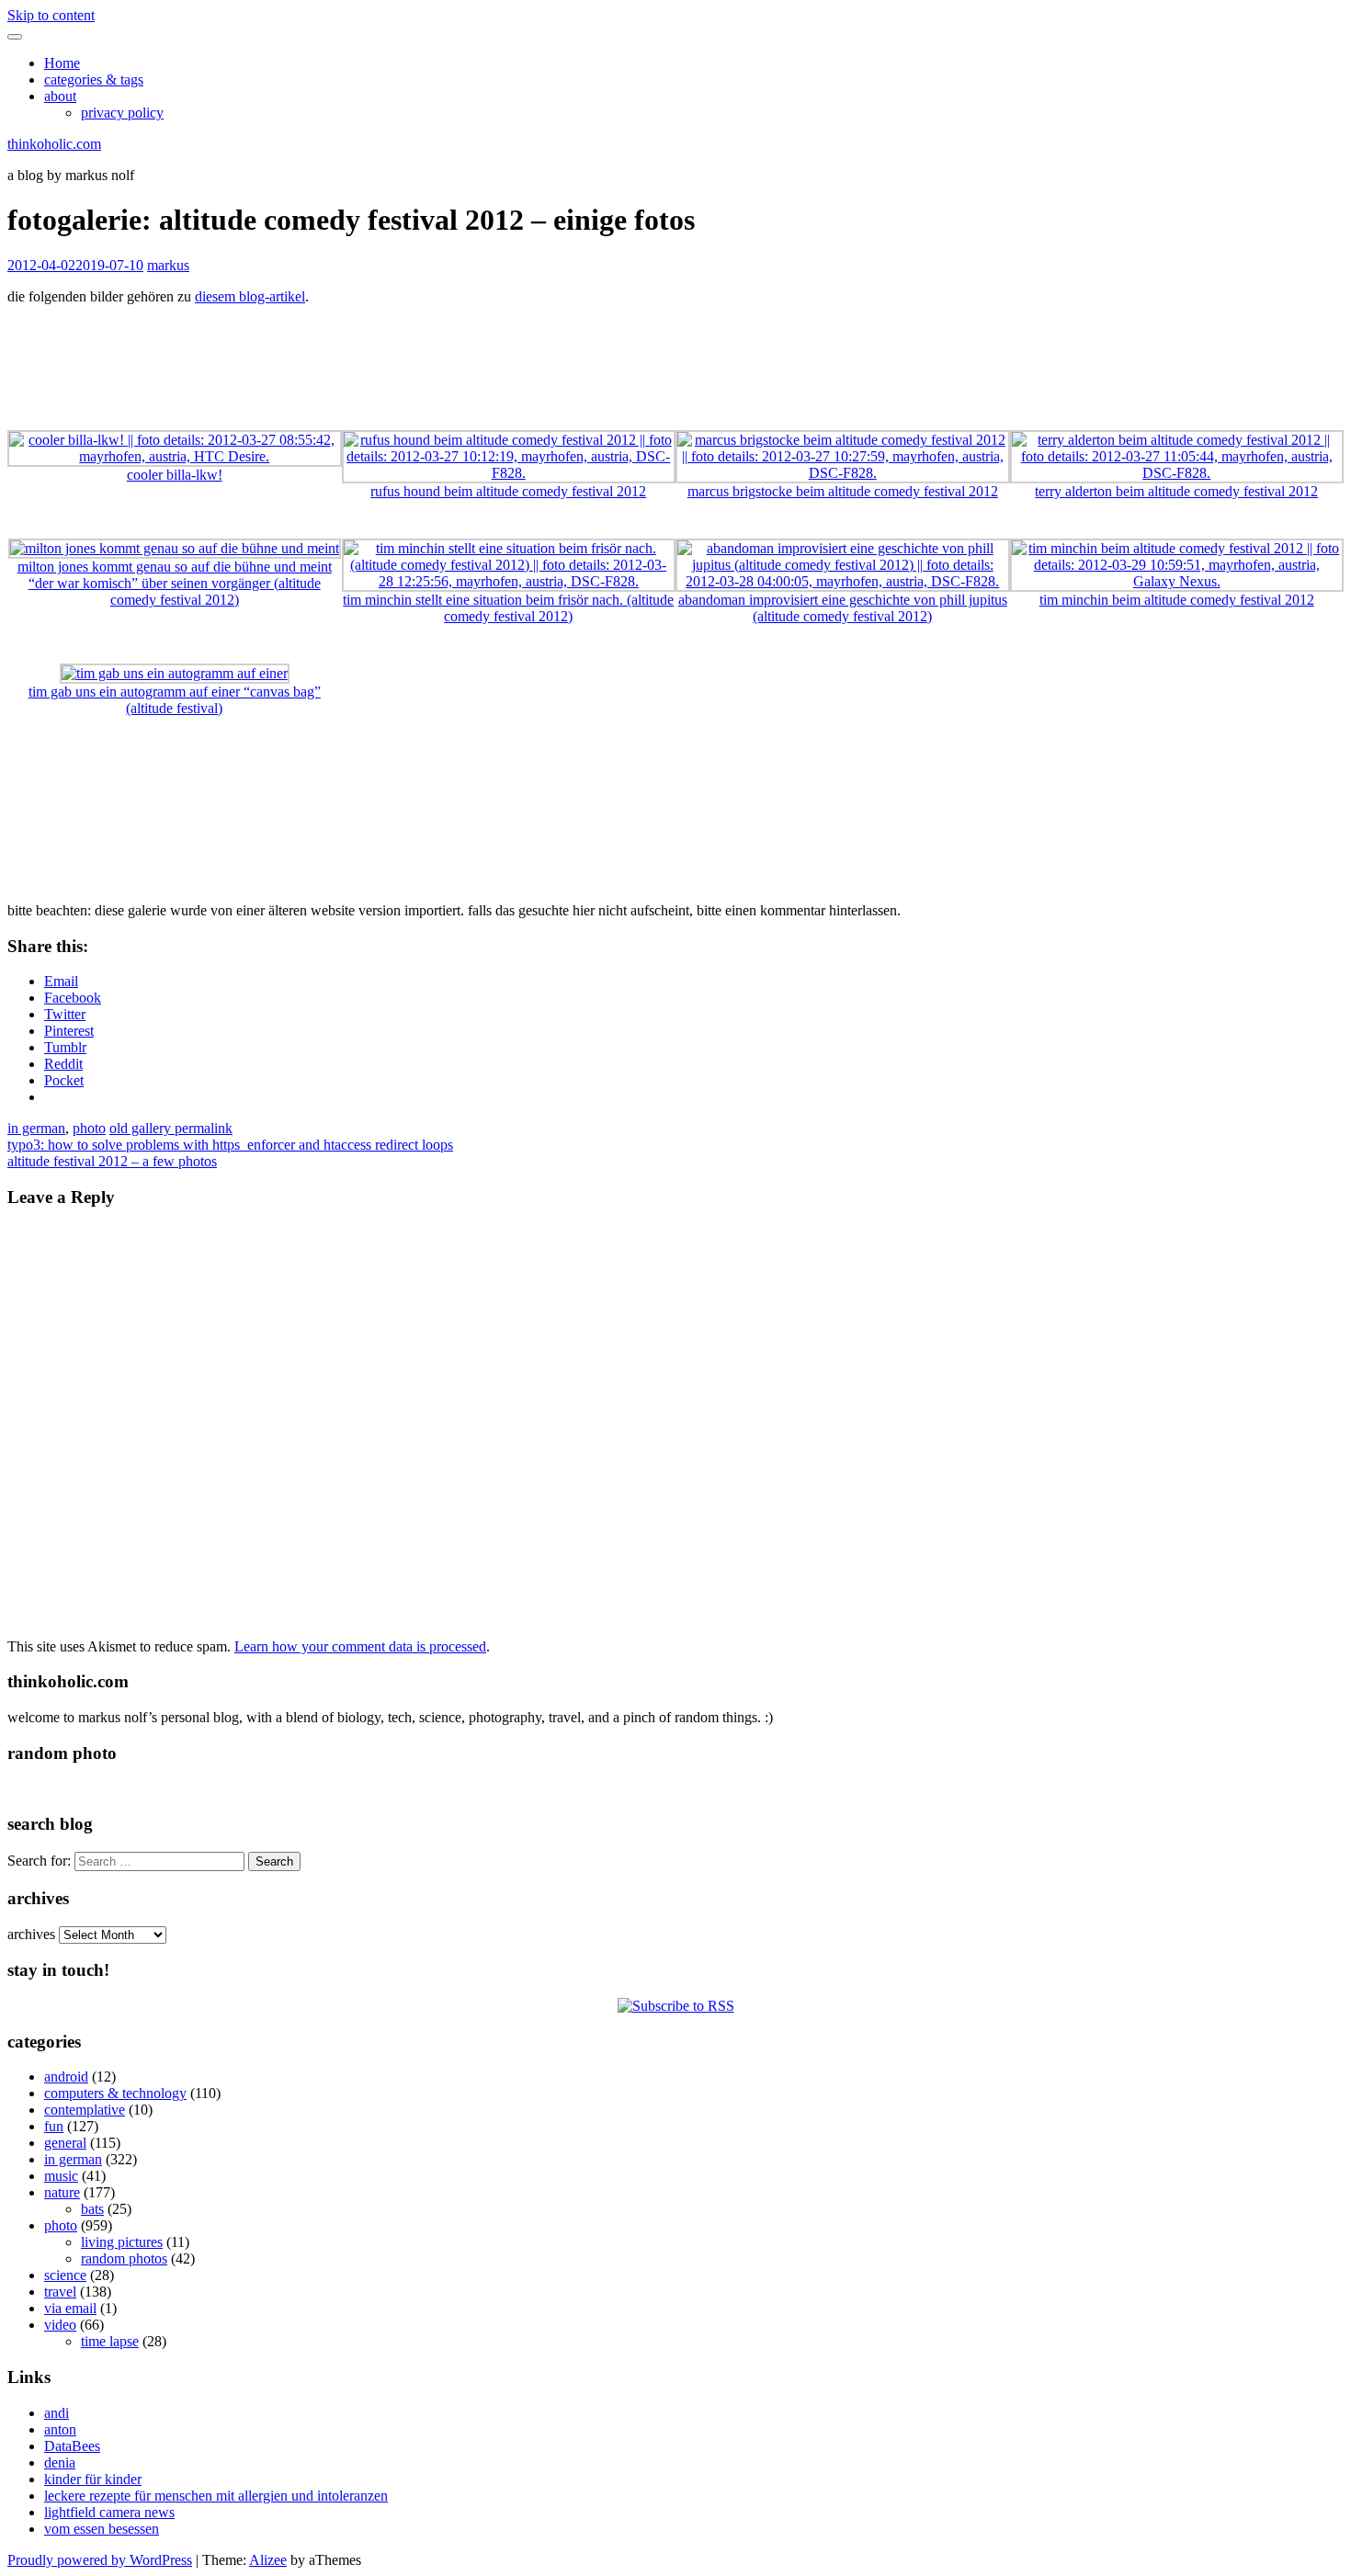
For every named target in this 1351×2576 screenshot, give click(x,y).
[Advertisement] (675, 361)
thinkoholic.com (54, 144)
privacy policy (122, 113)
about (60, 96)
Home (62, 63)
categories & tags (94, 79)
